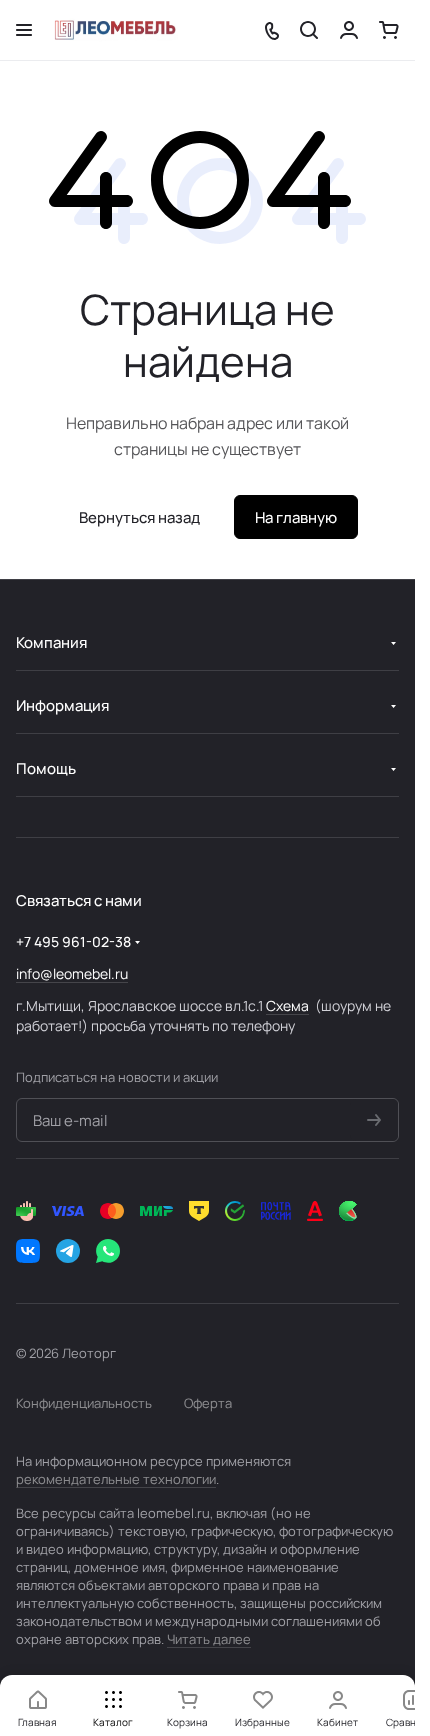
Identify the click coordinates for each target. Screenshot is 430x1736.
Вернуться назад (139, 517)
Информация (62, 705)
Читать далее (209, 1639)
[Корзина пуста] (389, 30)
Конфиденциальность (84, 1403)
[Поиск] (309, 30)
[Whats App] (108, 1251)
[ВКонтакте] (28, 1251)
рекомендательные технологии (116, 1479)
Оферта (208, 1403)
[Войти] (349, 30)
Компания (51, 642)
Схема (287, 1005)
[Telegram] (68, 1251)
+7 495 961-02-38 (73, 941)
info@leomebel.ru (72, 973)
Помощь (46, 768)
